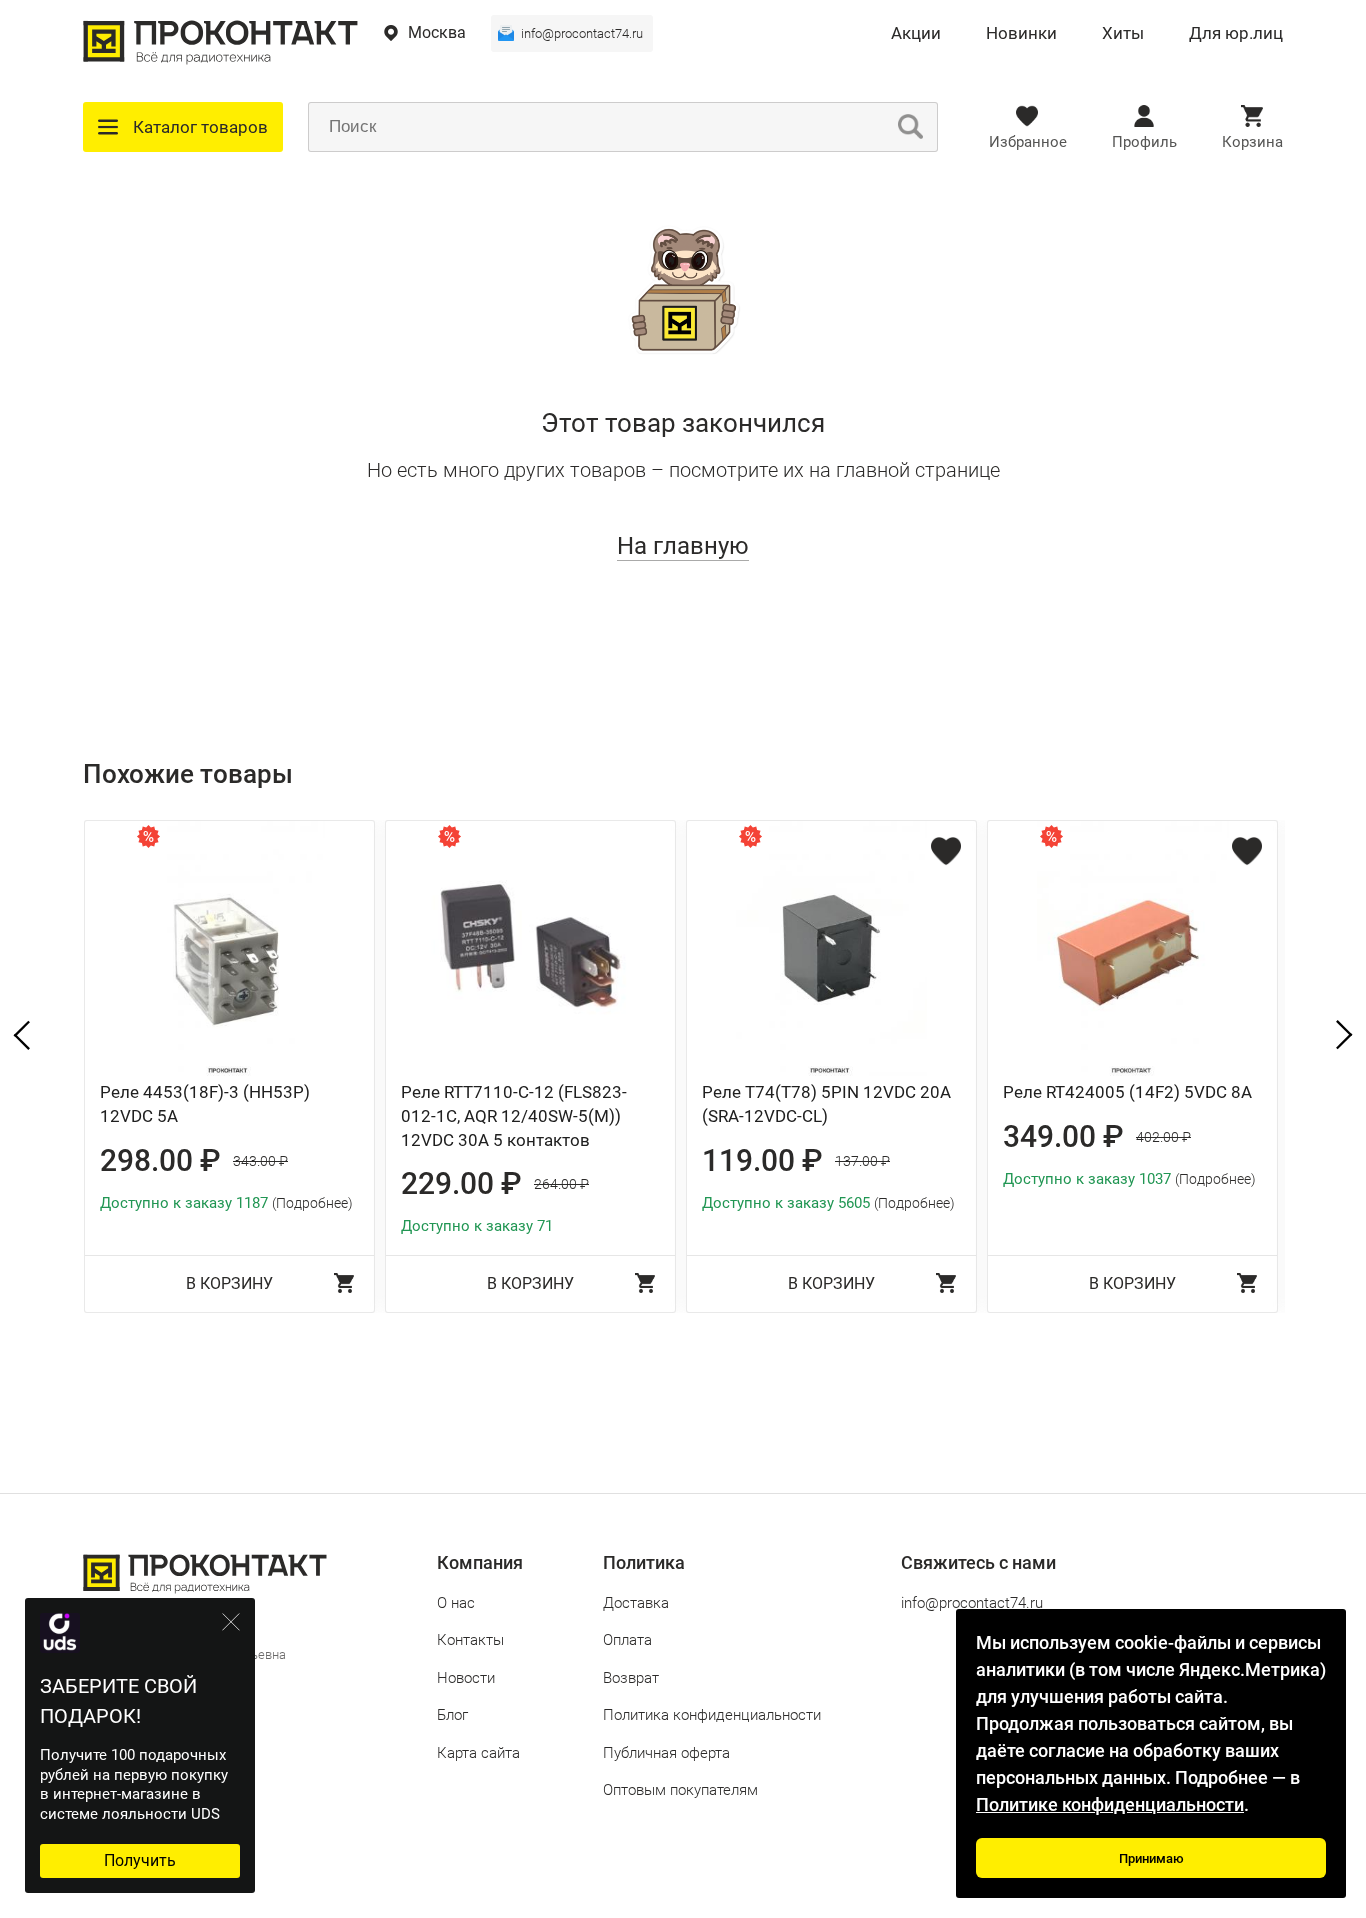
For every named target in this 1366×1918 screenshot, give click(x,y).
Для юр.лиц (1236, 34)
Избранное (1028, 142)
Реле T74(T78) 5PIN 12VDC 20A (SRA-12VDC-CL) (826, 1104)
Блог (452, 1715)
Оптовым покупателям (680, 1790)
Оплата (627, 1640)
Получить (140, 1860)
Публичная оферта (666, 1753)
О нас (456, 1603)
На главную (683, 546)
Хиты (1123, 34)
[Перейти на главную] (220, 59)
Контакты (470, 1640)
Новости (466, 1678)
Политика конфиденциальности (712, 1715)
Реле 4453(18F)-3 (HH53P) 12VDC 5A (205, 1104)
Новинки (1021, 34)
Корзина (1252, 142)
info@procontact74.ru (582, 33)
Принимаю (1151, 1858)
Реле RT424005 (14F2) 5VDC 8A (1127, 1092)
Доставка (636, 1603)
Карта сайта (478, 1753)
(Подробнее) (312, 1203)
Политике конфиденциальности (1110, 1804)
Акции (916, 34)
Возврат (631, 1678)
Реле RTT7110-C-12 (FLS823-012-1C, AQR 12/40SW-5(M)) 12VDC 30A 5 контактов (514, 1116)
